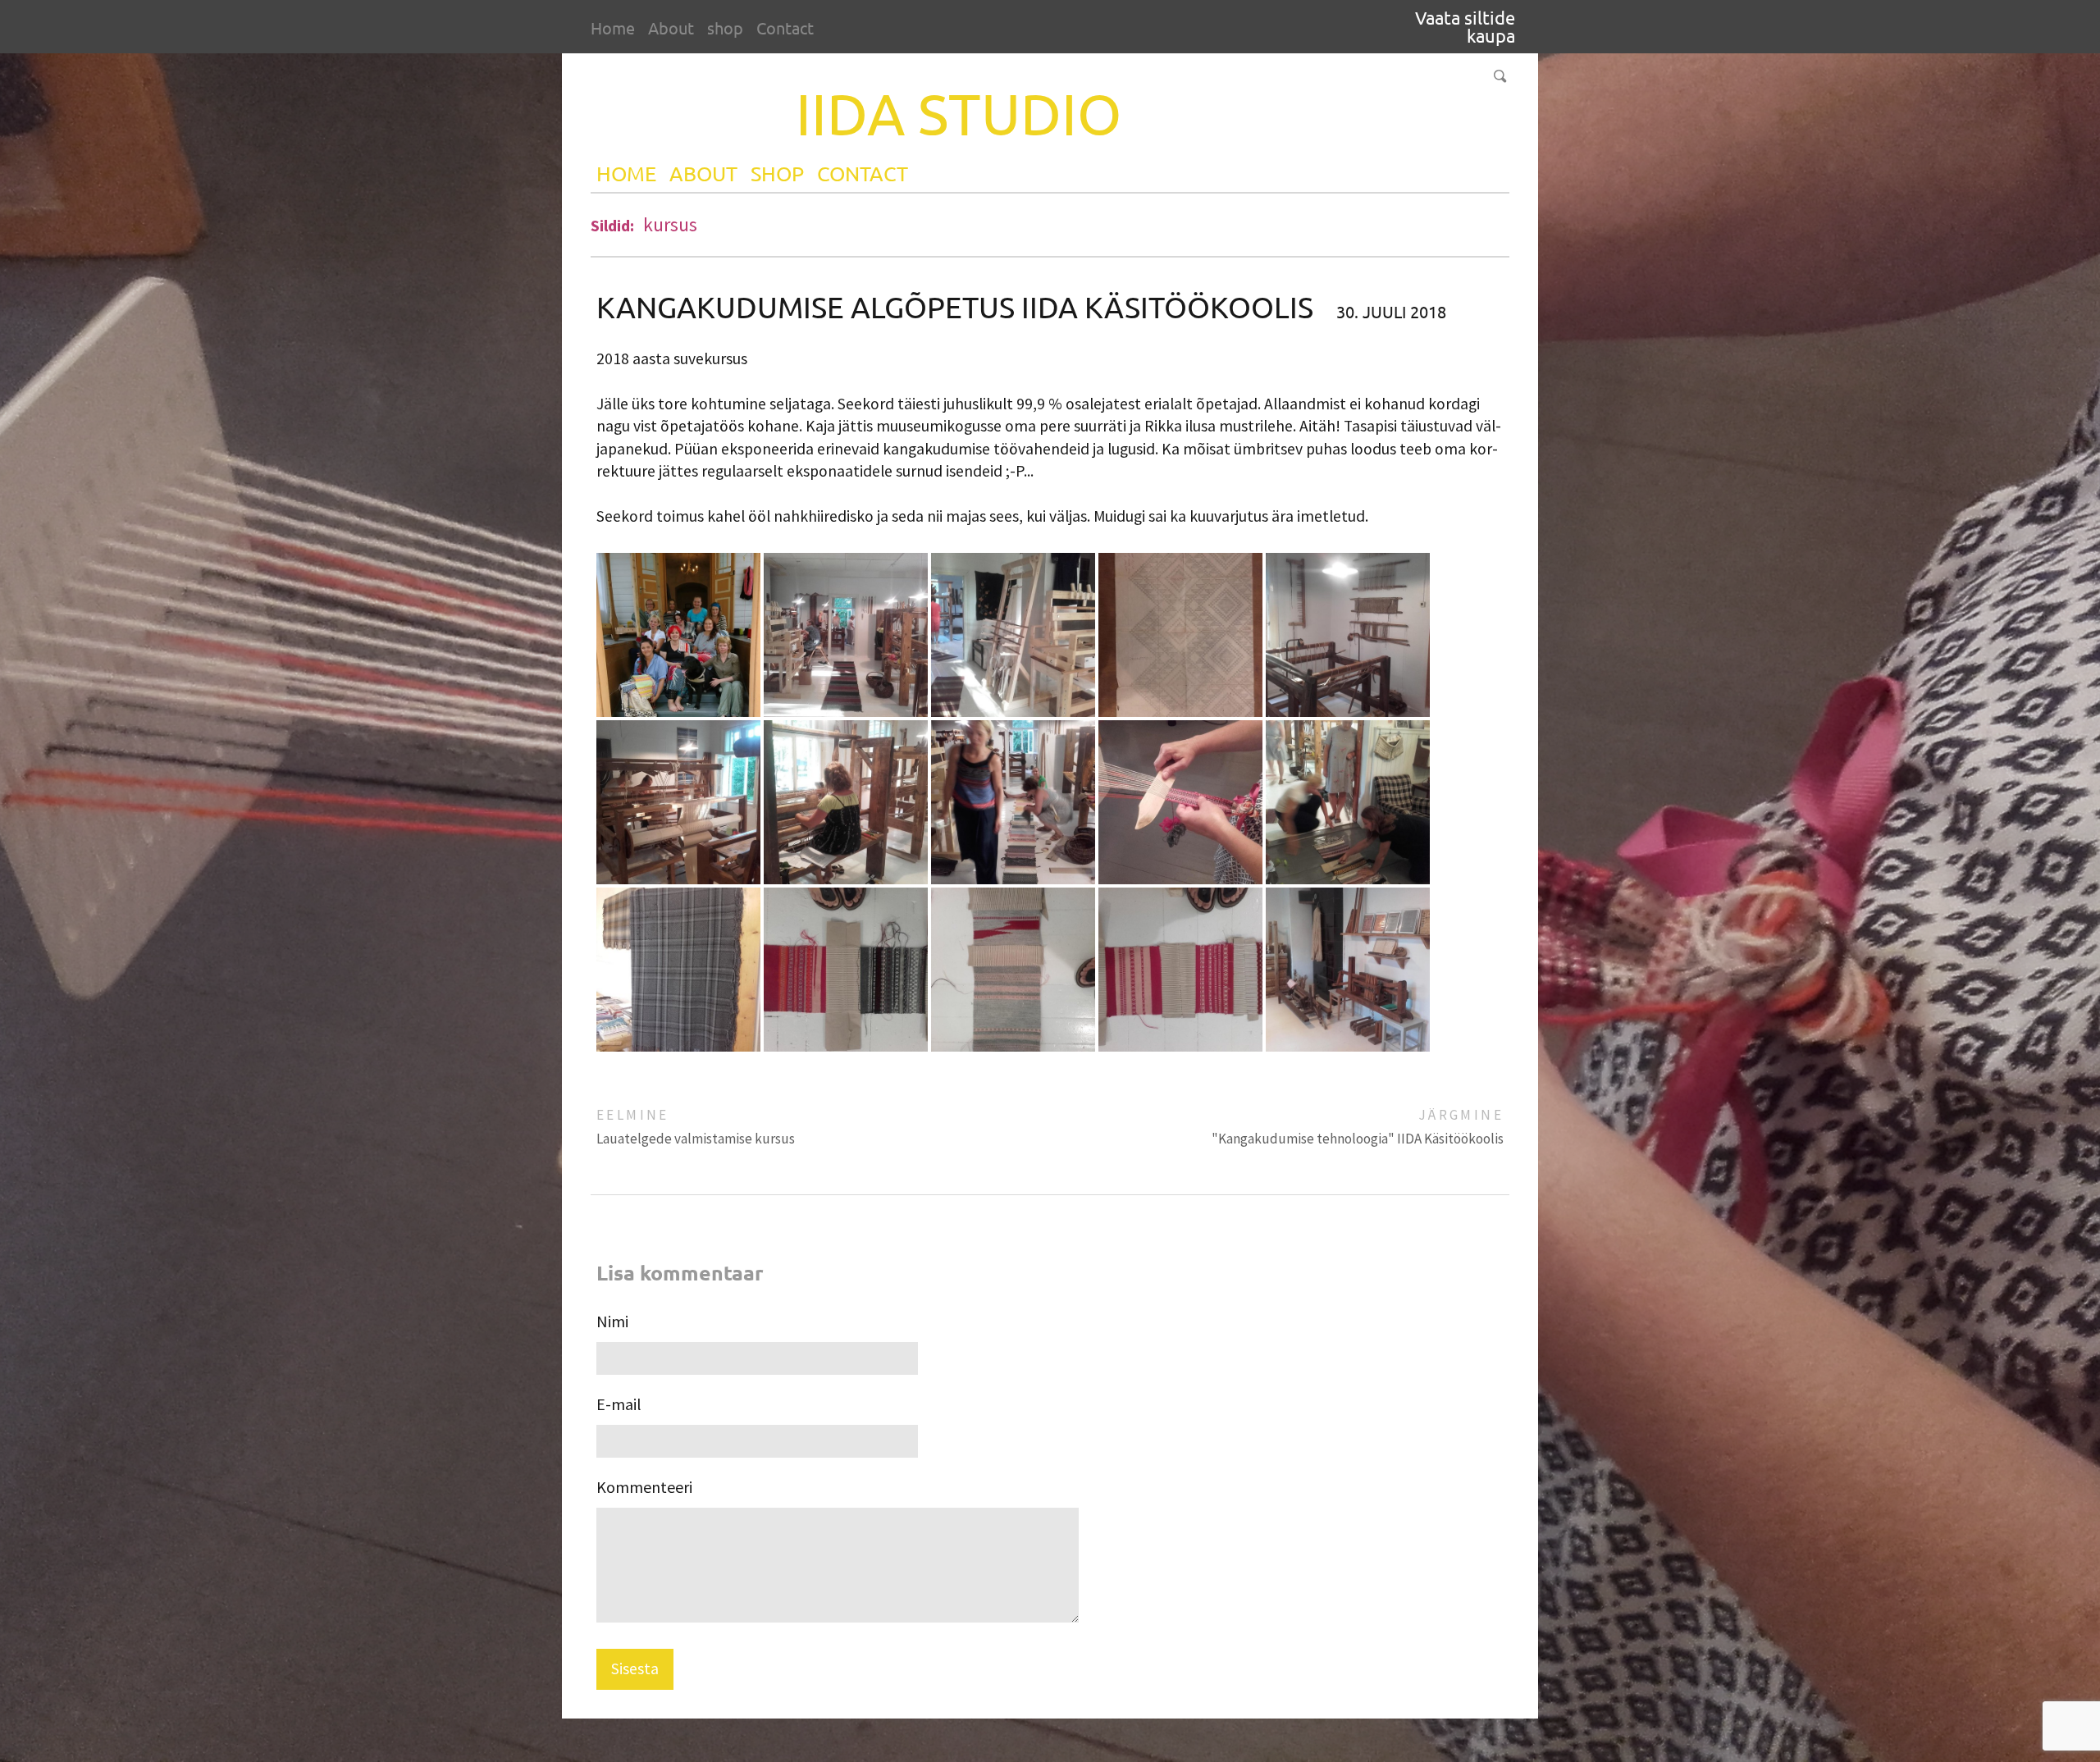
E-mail (619, 1404)
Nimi (612, 1321)
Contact (785, 27)
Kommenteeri (644, 1487)
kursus (670, 224)
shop (725, 27)
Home (613, 27)
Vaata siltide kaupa (1465, 26)
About (671, 27)
